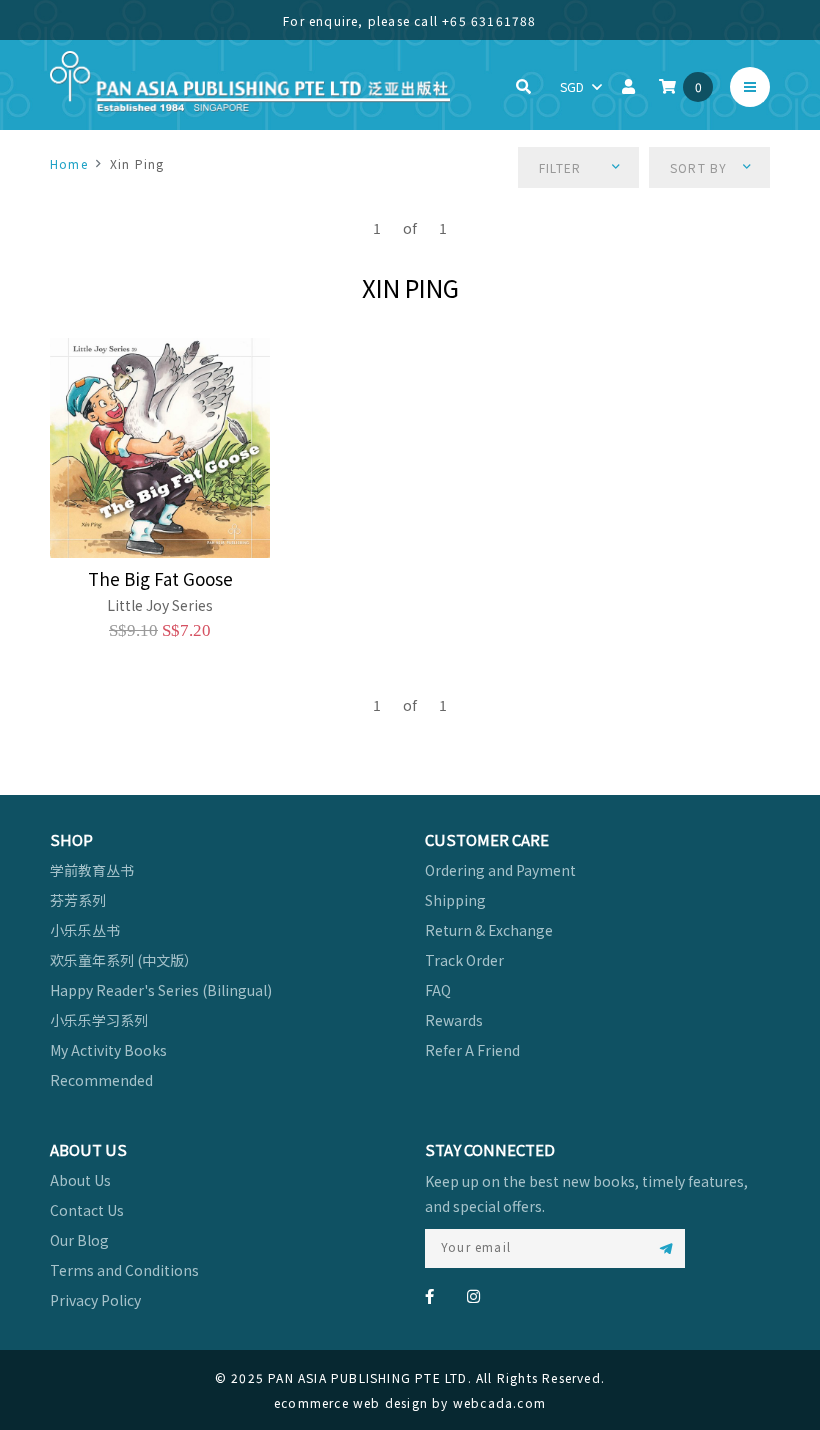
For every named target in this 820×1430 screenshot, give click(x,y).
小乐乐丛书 (85, 930)
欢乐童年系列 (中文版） (124, 960)
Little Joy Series (160, 605)
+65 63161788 (489, 20)
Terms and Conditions (124, 1270)
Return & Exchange (489, 930)
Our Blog (79, 1240)
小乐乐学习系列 (99, 1020)
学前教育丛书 (92, 870)
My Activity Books (108, 1050)
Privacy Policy (95, 1300)
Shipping (455, 900)
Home (69, 163)
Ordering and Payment (500, 870)
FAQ (438, 990)
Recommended (101, 1080)
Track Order (464, 960)
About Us (80, 1180)
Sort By (698, 167)
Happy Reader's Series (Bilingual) (161, 990)
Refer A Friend (472, 1050)
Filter (560, 167)
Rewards (454, 1020)
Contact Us (87, 1210)
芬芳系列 (78, 900)
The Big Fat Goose (160, 579)
